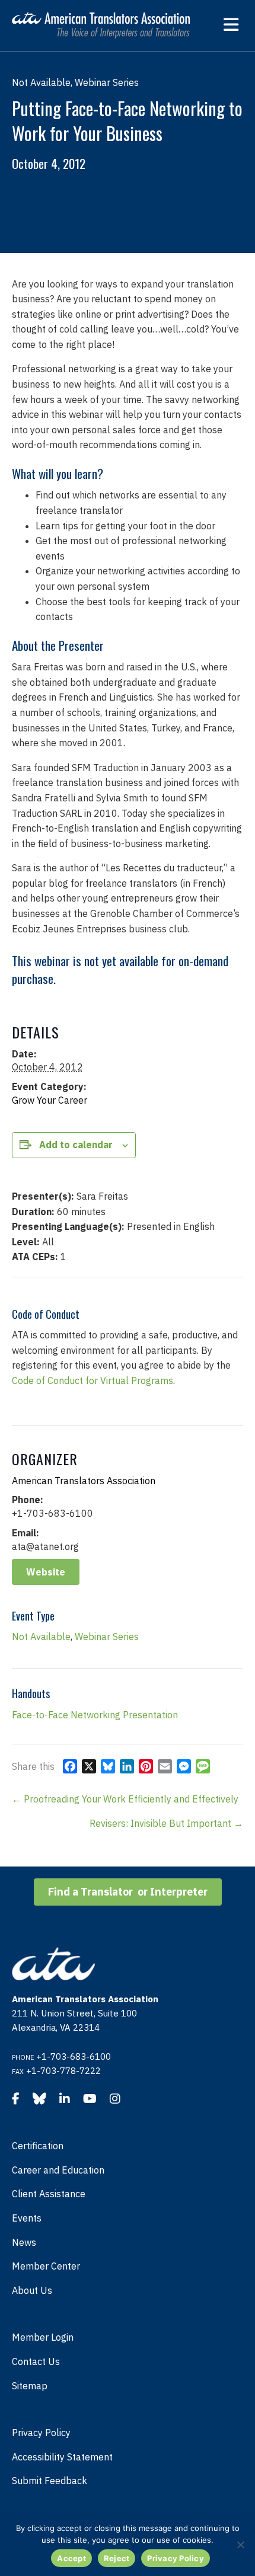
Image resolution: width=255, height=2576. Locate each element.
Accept (71, 2558)
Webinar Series (107, 1637)
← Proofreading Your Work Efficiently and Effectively (125, 1799)
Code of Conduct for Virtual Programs (93, 1380)
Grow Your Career (50, 1100)
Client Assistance (49, 2194)
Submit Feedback (50, 2481)
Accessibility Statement (62, 2457)
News (24, 2242)
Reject (117, 2558)
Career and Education (58, 2170)
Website (46, 1572)
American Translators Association (84, 1481)
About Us (32, 2290)
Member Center (46, 2266)
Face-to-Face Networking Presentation (95, 1715)
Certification (38, 2146)
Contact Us (36, 2361)
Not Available (41, 1637)
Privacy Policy (41, 2433)
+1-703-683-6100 (74, 2056)
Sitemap (30, 2386)
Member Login (43, 2337)
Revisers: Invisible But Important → (166, 1823)
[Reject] (240, 2545)
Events (27, 2218)
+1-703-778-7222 (63, 2071)
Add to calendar (76, 1145)
